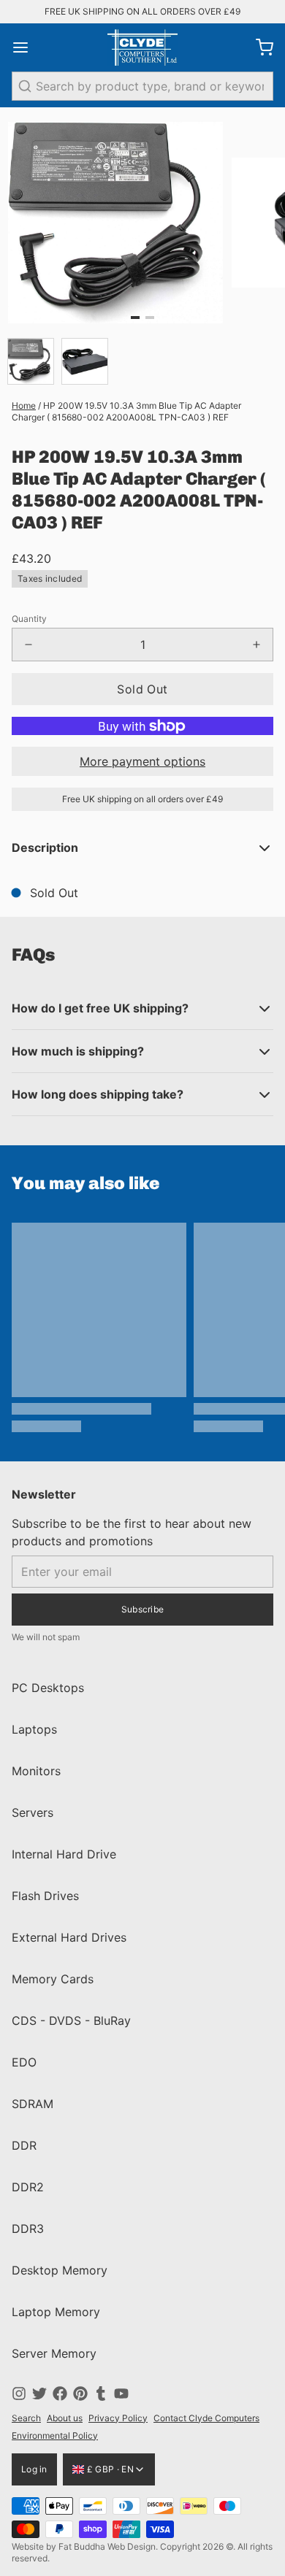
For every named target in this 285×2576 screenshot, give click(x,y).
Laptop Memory (56, 2312)
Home (24, 405)
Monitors (36, 1771)
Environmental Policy (55, 2435)
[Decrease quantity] (28, 645)
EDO (24, 2062)
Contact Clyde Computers (206, 2418)
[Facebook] (60, 2394)
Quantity (29, 619)
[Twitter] (39, 2394)
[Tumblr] (101, 2394)
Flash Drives (45, 1896)
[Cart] (259, 47)
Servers (33, 1812)
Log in (34, 2469)
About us (65, 2418)
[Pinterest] (80, 2394)
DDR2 (28, 2187)
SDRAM (33, 2104)
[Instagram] (19, 2394)
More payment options (142, 761)
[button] (142, 689)
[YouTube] (121, 2394)
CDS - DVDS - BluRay (71, 2021)
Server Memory (54, 2353)
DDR (24, 2145)
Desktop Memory (60, 2270)
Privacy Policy (118, 2418)
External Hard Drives (69, 1937)
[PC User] (142, 47)
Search (26, 2418)
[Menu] (26, 47)
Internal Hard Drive (64, 1854)
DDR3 (28, 2229)
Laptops (34, 1729)
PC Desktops (48, 1688)
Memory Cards (53, 1979)
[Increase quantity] (256, 645)
